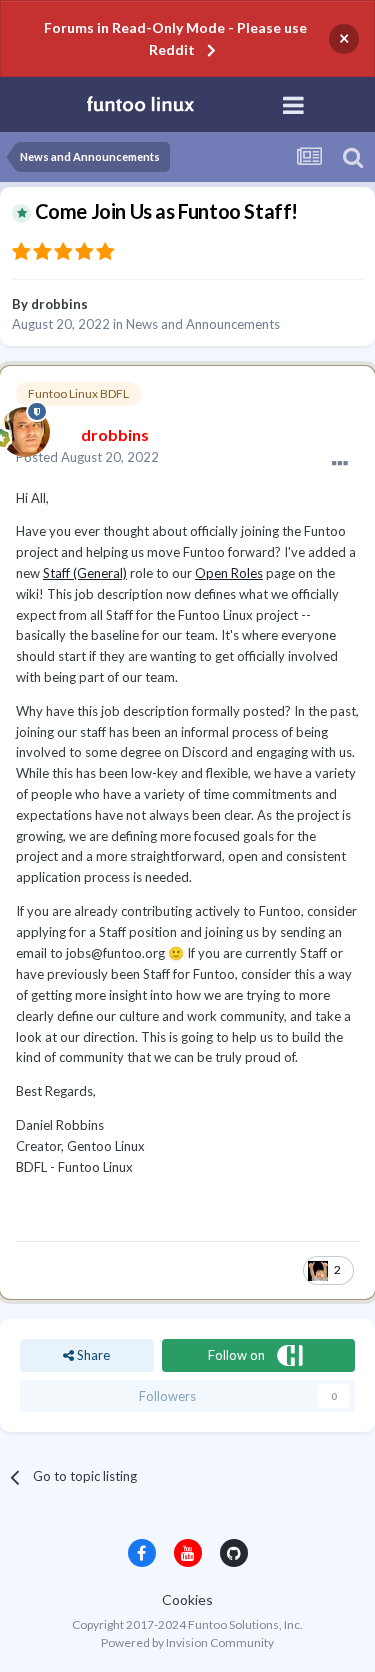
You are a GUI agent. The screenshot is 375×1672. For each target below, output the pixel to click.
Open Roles (229, 573)
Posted (87, 457)
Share (92, 1355)
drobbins (59, 304)
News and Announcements (203, 324)
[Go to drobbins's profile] (20, 427)
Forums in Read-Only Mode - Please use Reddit (175, 38)
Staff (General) (85, 573)
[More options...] (340, 464)
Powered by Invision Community (187, 1642)
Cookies (187, 1599)
